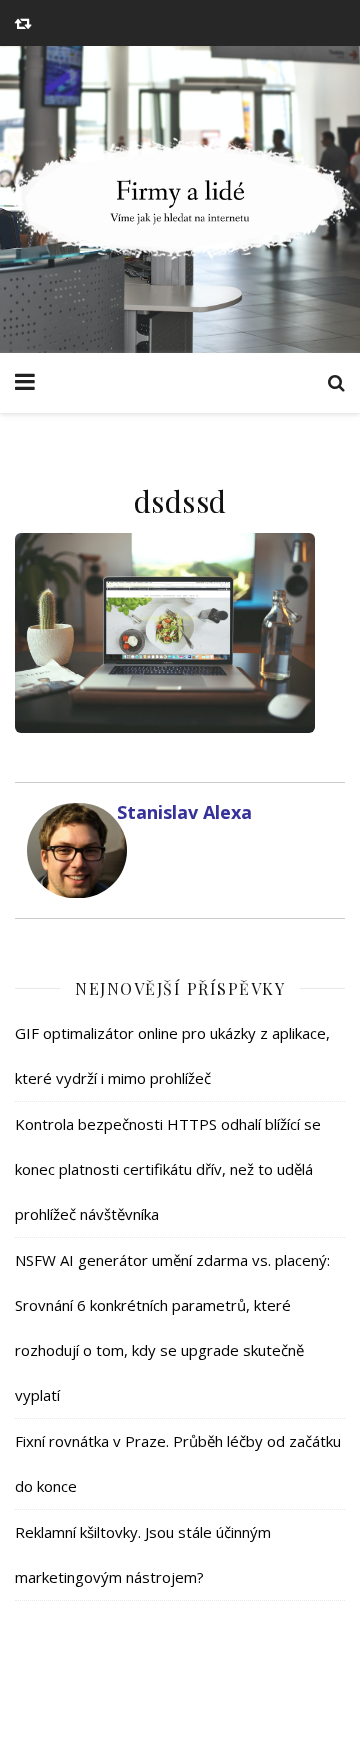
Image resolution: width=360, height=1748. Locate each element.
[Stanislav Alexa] (72, 850)
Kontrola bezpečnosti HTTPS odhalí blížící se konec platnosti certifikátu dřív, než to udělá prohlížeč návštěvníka (168, 1169)
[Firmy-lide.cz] (180, 199)
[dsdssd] (180, 633)
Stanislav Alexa (184, 812)
